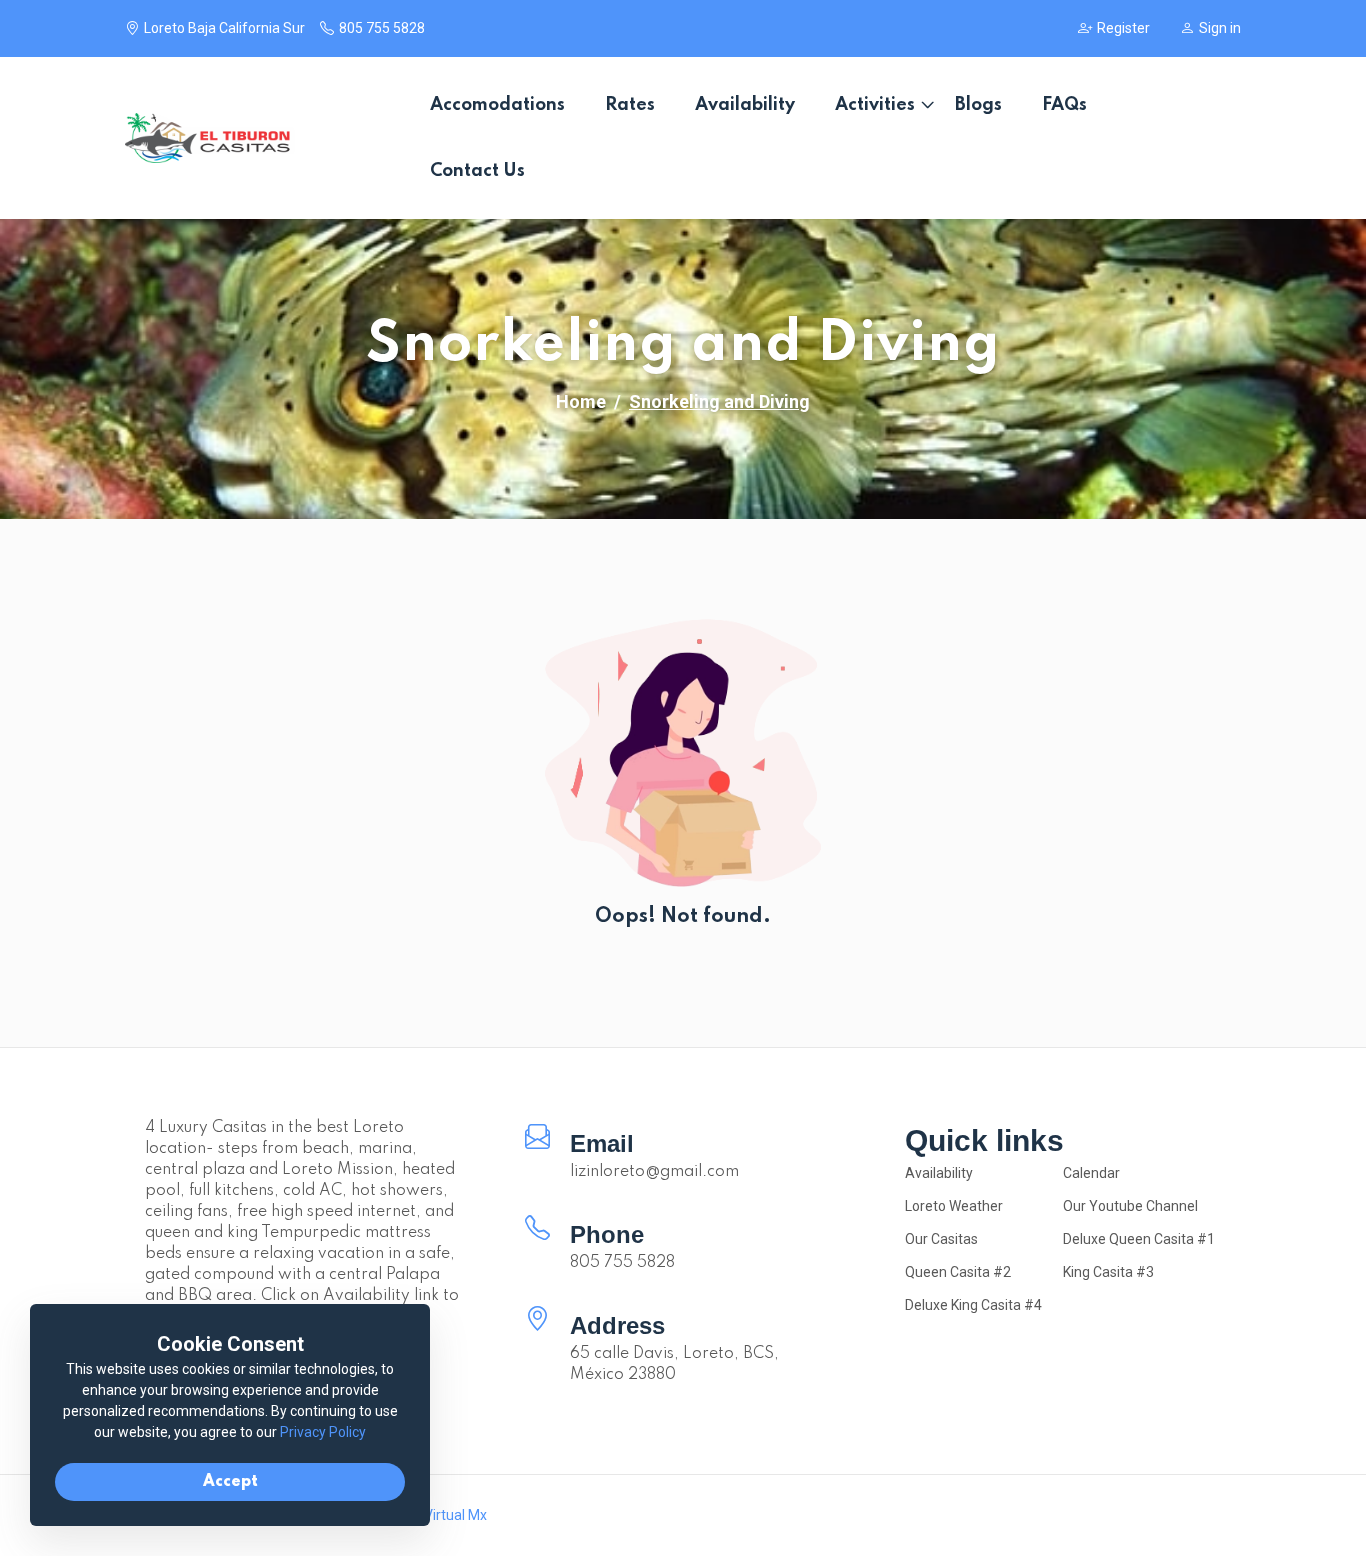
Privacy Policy (323, 1432)
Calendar (1091, 1173)
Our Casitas (941, 1239)
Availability (745, 105)
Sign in (1220, 28)
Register (1123, 28)
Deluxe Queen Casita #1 (1139, 1239)
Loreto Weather (954, 1206)
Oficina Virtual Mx (432, 1515)
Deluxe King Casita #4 (973, 1305)
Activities (875, 105)
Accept (230, 1482)
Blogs (978, 105)
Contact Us (477, 171)
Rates (630, 105)
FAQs (1064, 105)
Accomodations (497, 105)
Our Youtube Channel (1130, 1206)
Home (581, 401)
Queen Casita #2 (958, 1272)
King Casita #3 (1108, 1272)
